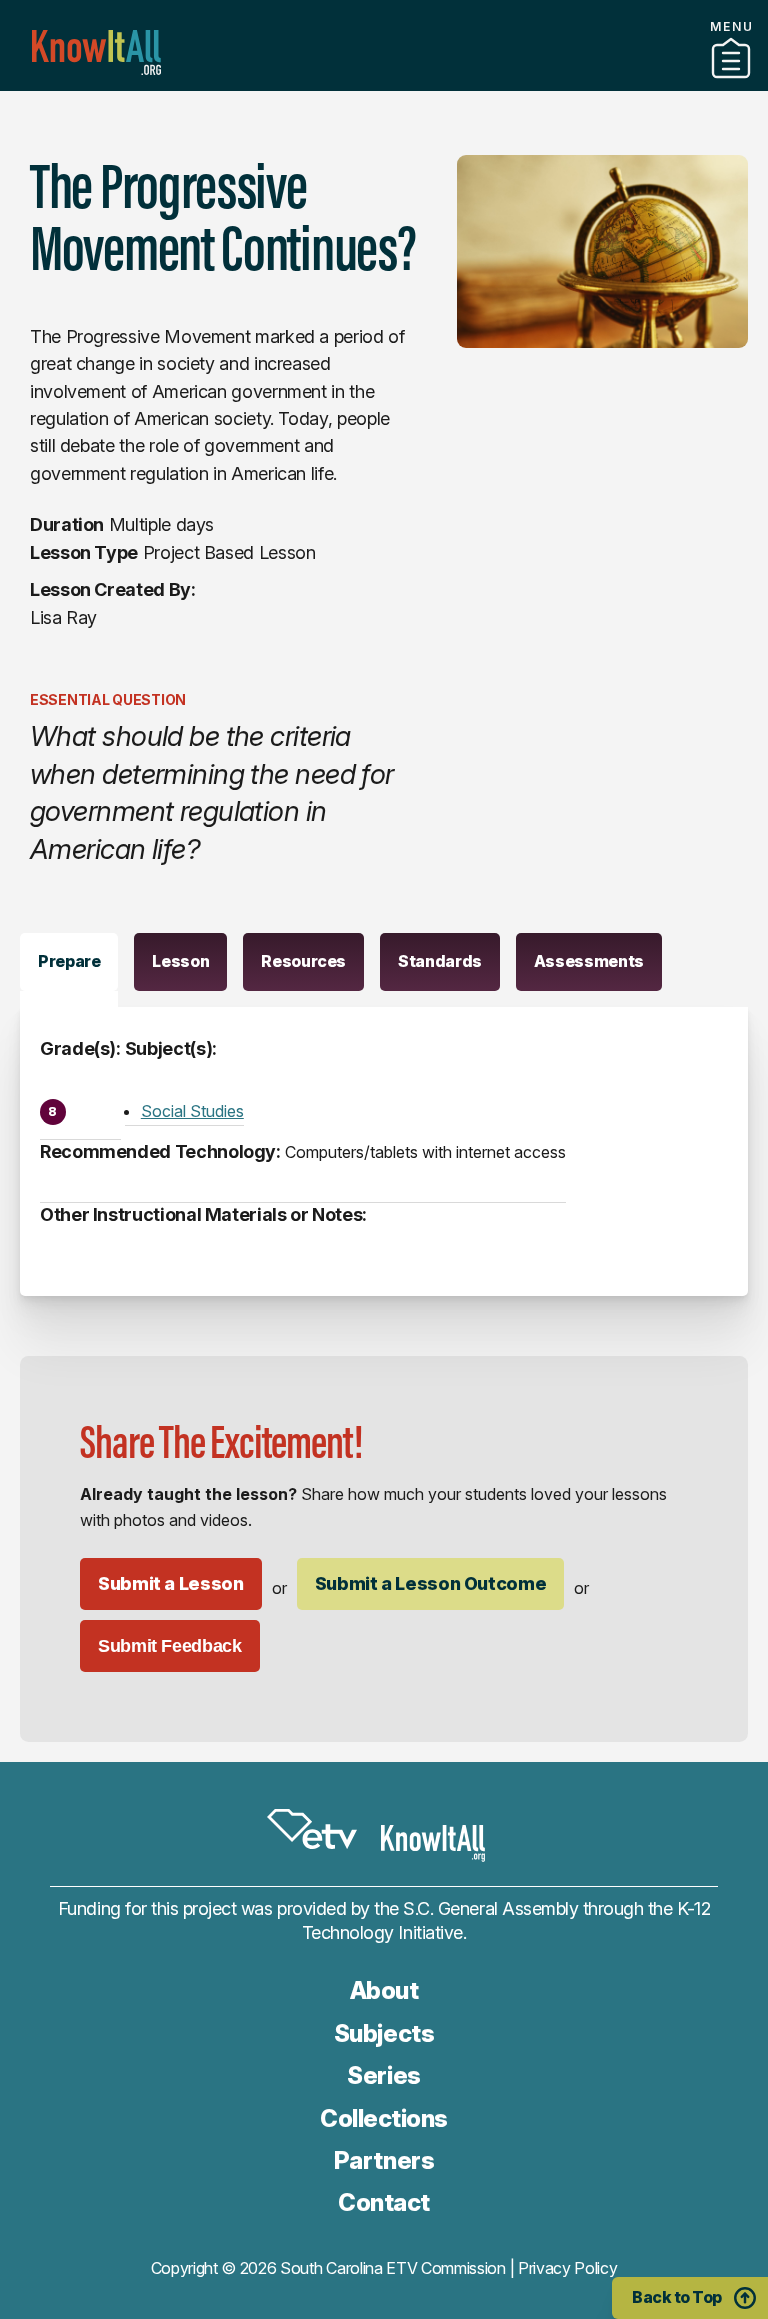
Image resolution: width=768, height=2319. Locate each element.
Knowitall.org (96, 52)
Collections (384, 2118)
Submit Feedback (170, 1646)
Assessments (589, 961)
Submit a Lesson (171, 1583)
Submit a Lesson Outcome (431, 1583)
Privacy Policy (568, 2268)
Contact (384, 2202)
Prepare (69, 961)
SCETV (312, 1829)
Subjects (384, 2033)
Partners (384, 83)
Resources (303, 961)
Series (383, 2075)
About (384, 1990)
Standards (440, 961)
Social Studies (192, 1111)
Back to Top (677, 2297)
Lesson (180, 961)
